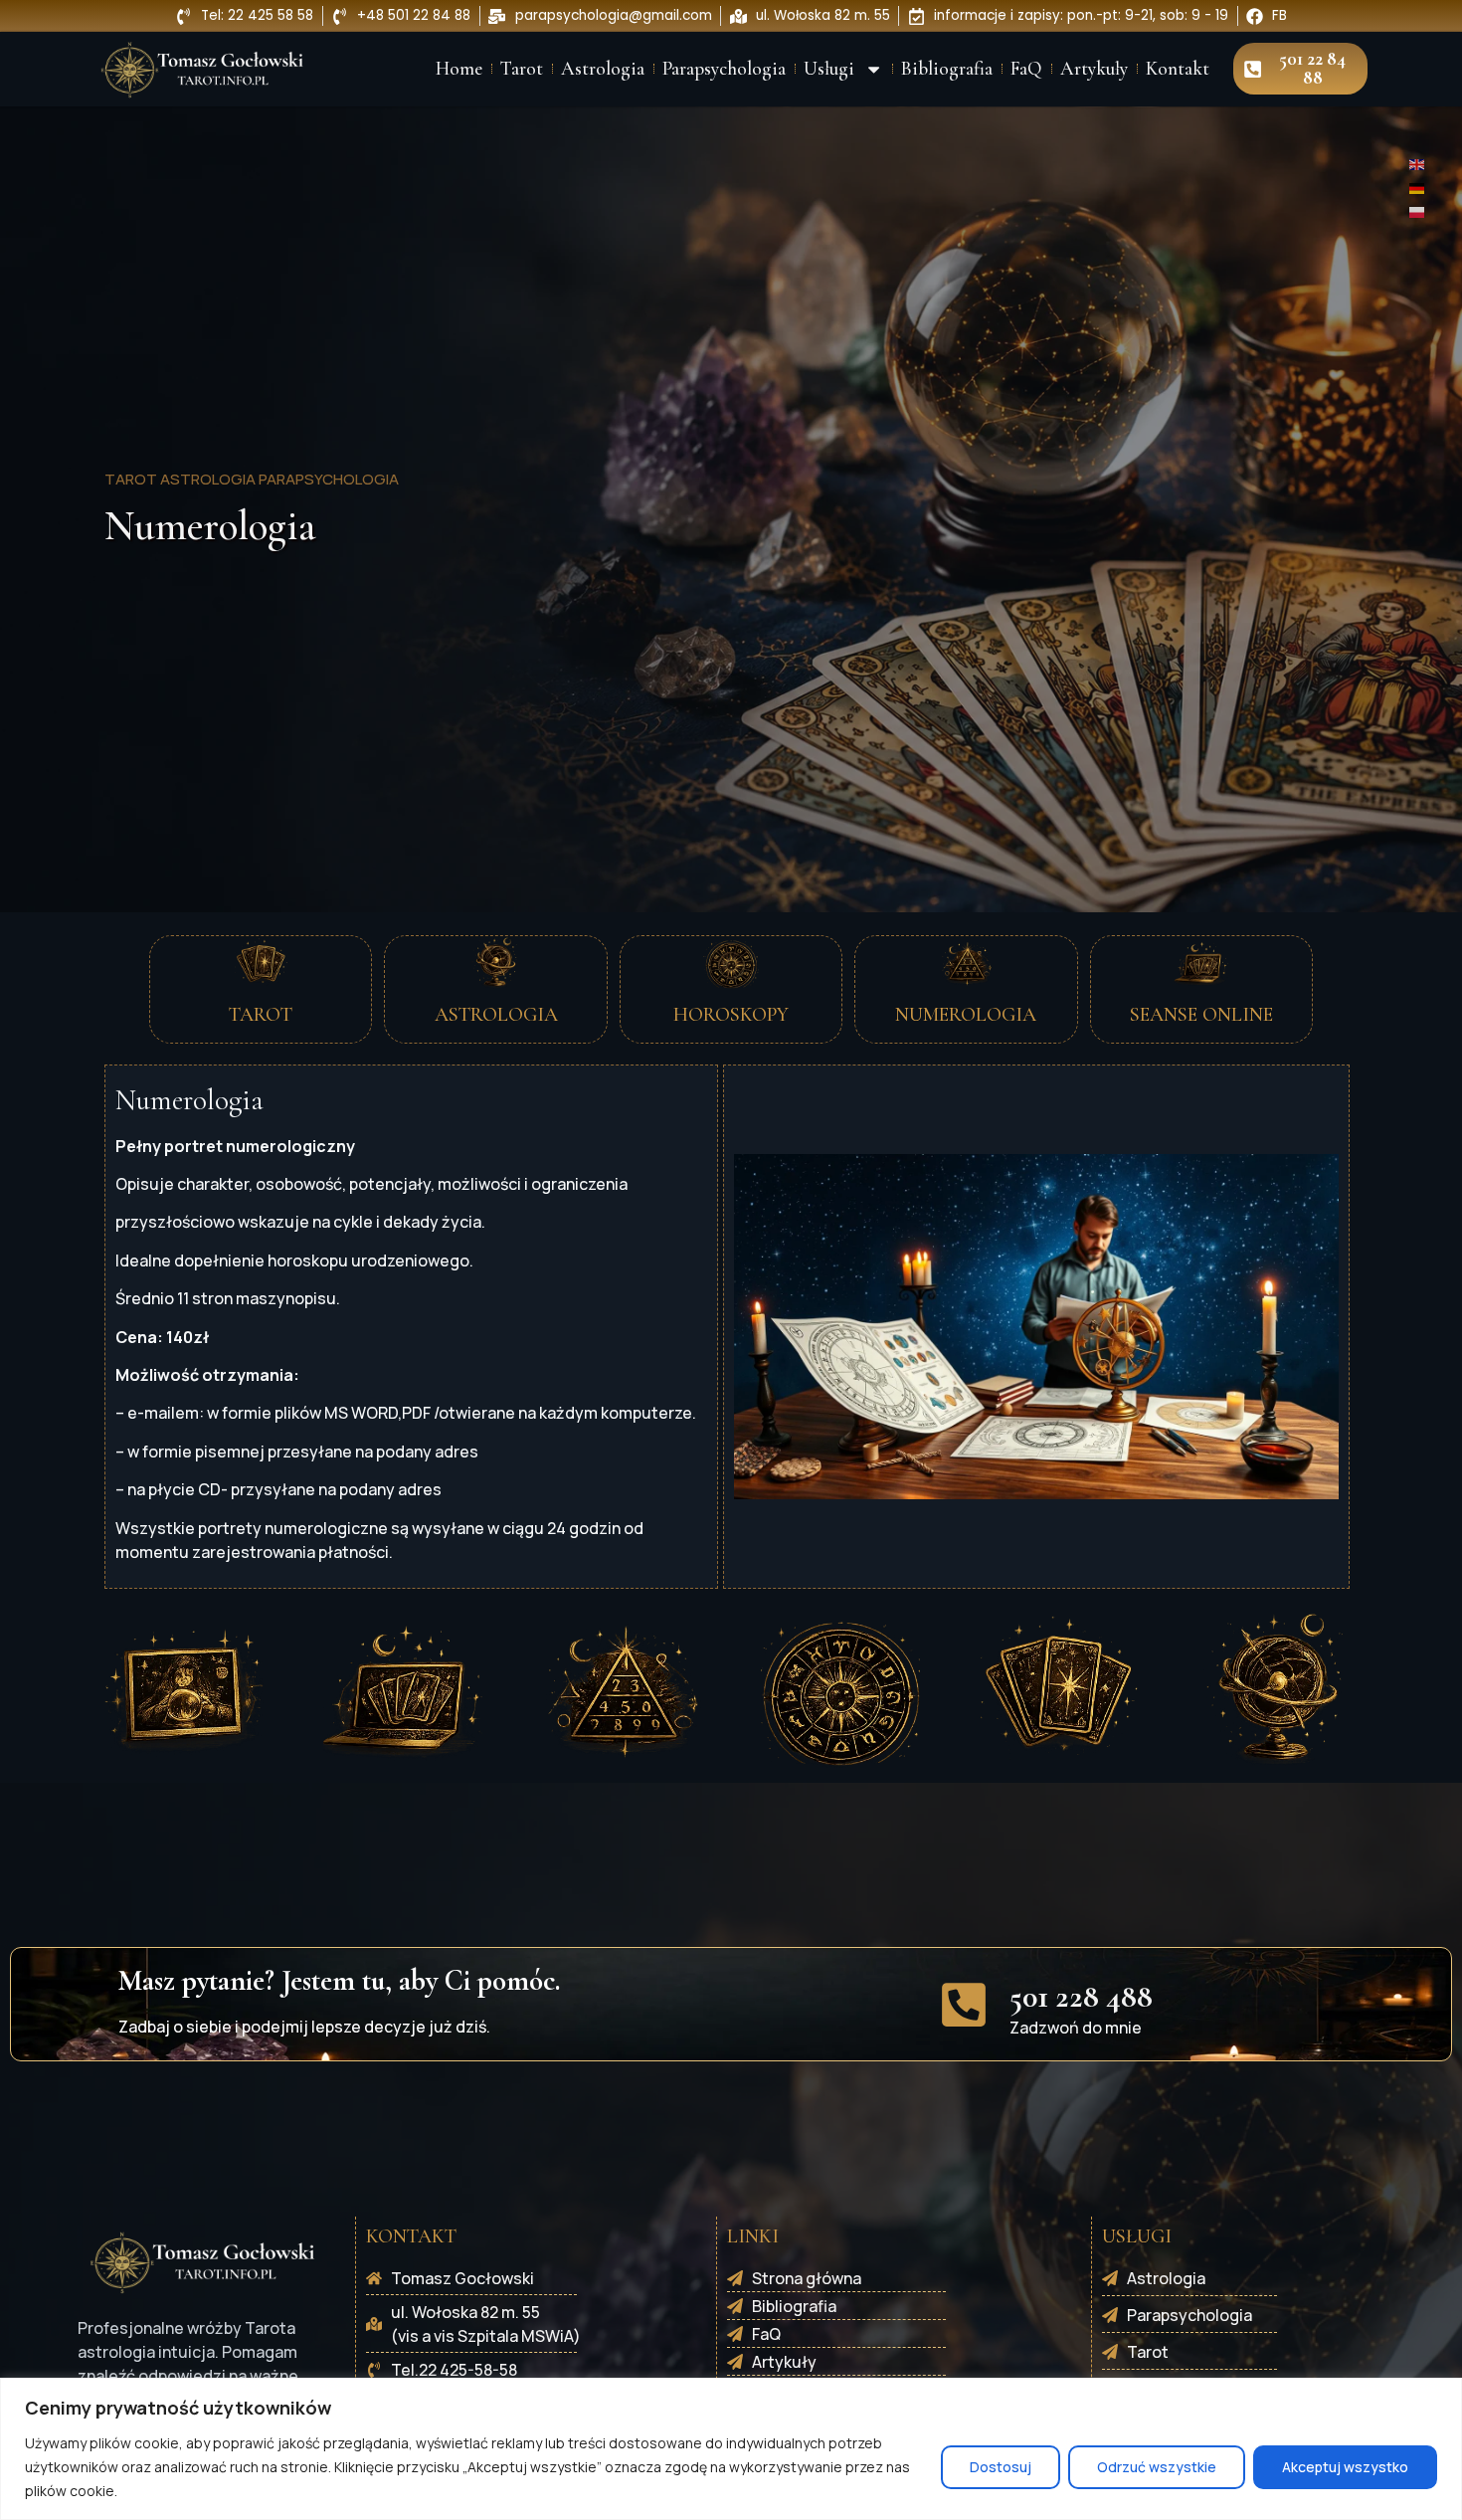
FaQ (1026, 69)
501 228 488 (1081, 1996)
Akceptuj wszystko (1345, 2467)
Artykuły (1094, 69)
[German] (1418, 187)
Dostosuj (1001, 2467)
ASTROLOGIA (496, 1015)
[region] (731, 2449)
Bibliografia (947, 69)
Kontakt (1178, 69)
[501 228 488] (964, 2005)
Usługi (829, 69)
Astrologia (603, 69)
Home (459, 69)
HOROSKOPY (731, 1015)
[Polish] (1418, 211)
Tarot (522, 69)
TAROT (261, 1015)
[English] (1418, 163)
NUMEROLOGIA (966, 1015)
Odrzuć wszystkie (1157, 2467)
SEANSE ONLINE (1201, 1015)
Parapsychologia (724, 69)
